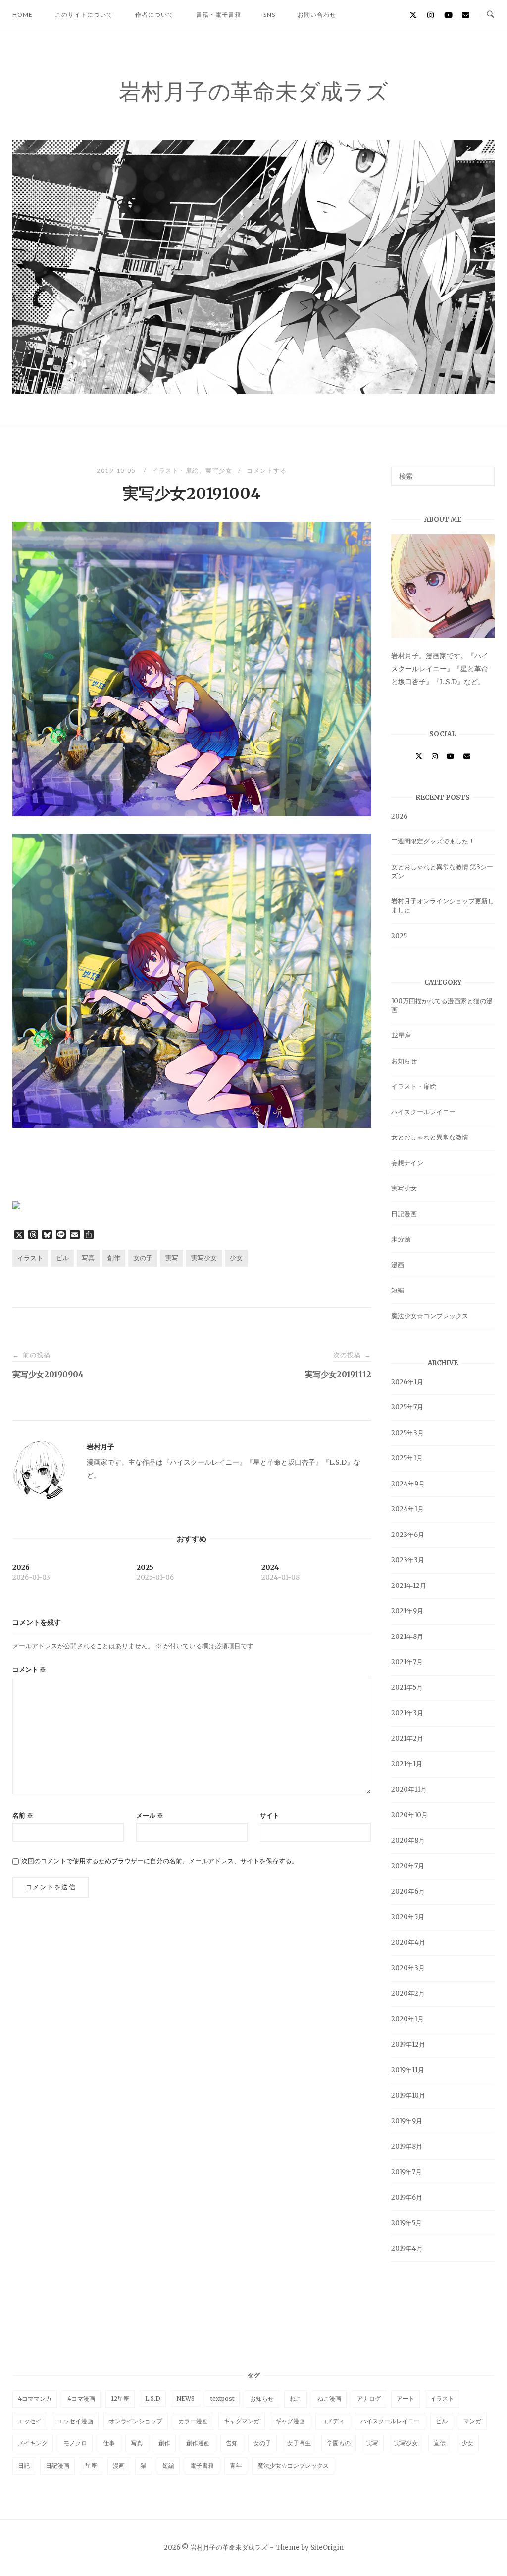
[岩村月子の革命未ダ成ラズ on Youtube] (448, 15)
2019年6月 (407, 2198)
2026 (399, 817)
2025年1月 (407, 1458)
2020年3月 (408, 1968)
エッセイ (30, 2421)
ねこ (296, 2399)
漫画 (398, 1265)
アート (406, 2399)
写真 (88, 1258)
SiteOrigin (327, 2548)
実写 (172, 1258)
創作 (114, 1258)
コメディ (333, 2421)
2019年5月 (406, 2223)
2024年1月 (407, 1509)
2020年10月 (409, 1815)
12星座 (401, 1035)
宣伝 (440, 2443)
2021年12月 (409, 1586)
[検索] (483, 472)
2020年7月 (408, 1866)
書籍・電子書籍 (219, 15)
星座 (91, 2465)
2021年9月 (407, 1611)
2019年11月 (408, 2070)
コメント (29, 1669)
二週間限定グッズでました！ (433, 841)
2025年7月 (407, 1407)
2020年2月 (408, 1994)
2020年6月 (408, 1892)
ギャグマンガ (242, 2421)
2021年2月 (407, 1739)
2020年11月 (409, 1790)
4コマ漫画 (81, 2399)
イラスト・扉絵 (176, 471)
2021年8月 (407, 1637)
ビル (62, 1258)
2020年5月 (408, 1917)
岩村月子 (101, 1447)
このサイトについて (84, 15)
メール (150, 1815)
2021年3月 (407, 1713)
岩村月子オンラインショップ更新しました (443, 906)
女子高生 (299, 2443)
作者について (154, 15)
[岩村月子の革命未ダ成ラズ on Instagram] (431, 15)
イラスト (30, 1258)
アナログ (369, 2399)
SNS (269, 15)
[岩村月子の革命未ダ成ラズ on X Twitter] (413, 15)
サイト (270, 1815)
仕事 (109, 2443)
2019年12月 (408, 2045)
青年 (236, 2465)
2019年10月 (408, 2096)
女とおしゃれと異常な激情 (430, 1137)
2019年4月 (407, 2249)
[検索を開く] (490, 15)
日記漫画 (404, 1214)
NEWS (185, 2399)
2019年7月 (406, 2172)
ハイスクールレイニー (423, 1112)
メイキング (33, 2443)
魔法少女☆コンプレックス (430, 1316)
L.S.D (153, 2399)
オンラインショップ (136, 2421)
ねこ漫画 (329, 2399)
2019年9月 (407, 2121)
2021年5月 (407, 1688)
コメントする (267, 471)
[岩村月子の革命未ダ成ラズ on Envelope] (466, 15)
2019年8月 (407, 2147)
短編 (398, 1290)
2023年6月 (408, 1535)
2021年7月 (407, 1662)
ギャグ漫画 (290, 2421)
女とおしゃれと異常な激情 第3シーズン (442, 871)
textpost (222, 2399)
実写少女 (219, 471)
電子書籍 (202, 2465)
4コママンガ (35, 2399)
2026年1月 (407, 1382)
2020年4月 (408, 1943)
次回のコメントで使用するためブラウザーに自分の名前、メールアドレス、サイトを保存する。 (160, 1861)
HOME (23, 15)
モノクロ (75, 2443)
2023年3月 (408, 1560)
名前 (23, 1815)
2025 (399, 936)
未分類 (401, 1239)
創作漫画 (198, 2443)
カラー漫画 (193, 2421)
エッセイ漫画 (75, 2421)
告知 (232, 2443)
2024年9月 (408, 1484)
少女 (236, 1258)
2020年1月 (407, 2019)
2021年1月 (407, 1764)
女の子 (143, 1258)
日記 (24, 2465)
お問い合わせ (317, 15)
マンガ (472, 2421)
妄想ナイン (407, 1163)
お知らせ (404, 1061)
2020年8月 (408, 1841)
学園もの (339, 2443)
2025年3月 (407, 1433)
